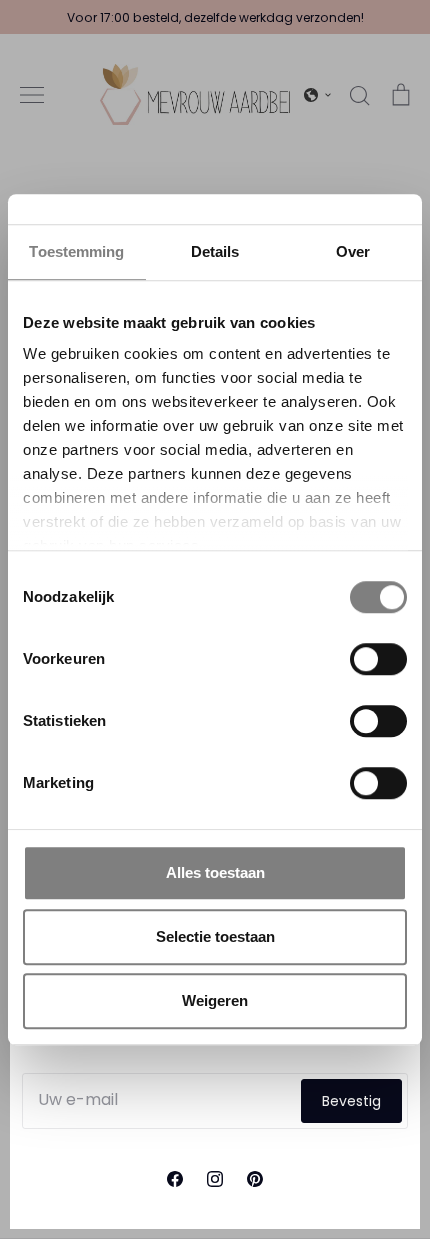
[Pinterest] (255, 1179)
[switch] (378, 659)
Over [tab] (353, 251)
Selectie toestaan (215, 936)
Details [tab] (215, 251)
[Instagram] (215, 1179)
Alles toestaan (215, 872)
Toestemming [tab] (76, 251)
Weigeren (215, 1000)
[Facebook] (175, 1179)
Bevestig (351, 1101)
